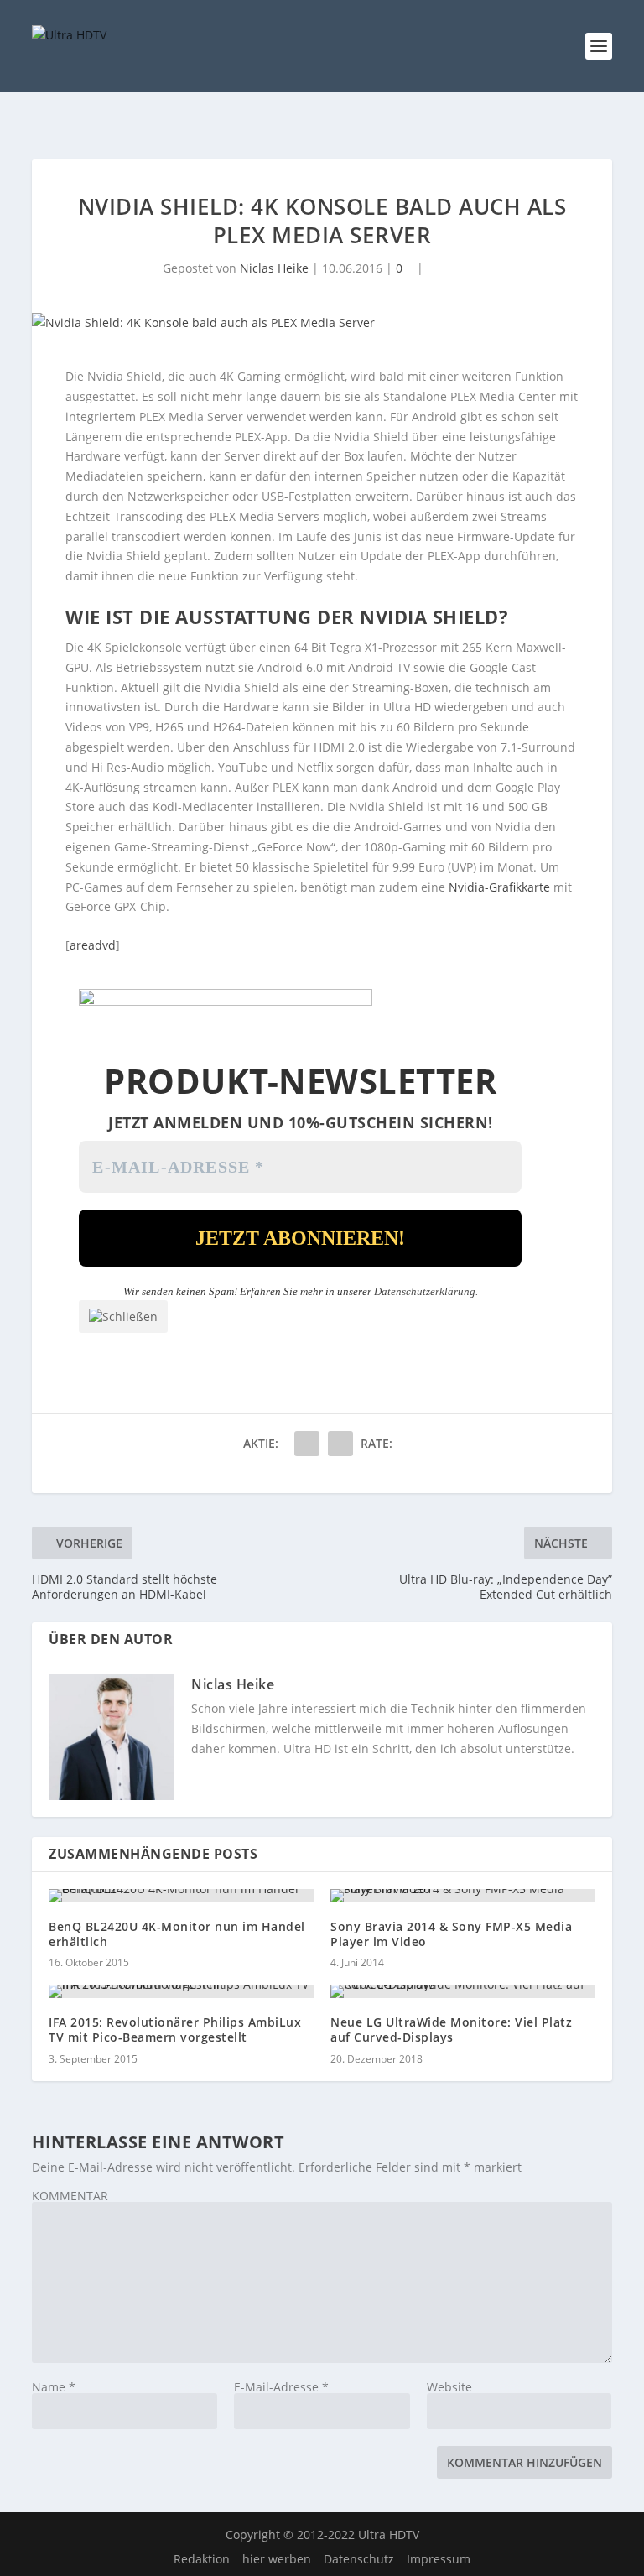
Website (449, 2387)
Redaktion (202, 2559)
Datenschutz (359, 2559)
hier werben (277, 2559)
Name (54, 2387)
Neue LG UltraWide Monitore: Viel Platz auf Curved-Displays (451, 2030)
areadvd (93, 945)
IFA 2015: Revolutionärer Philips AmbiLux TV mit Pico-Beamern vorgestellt (175, 2030)
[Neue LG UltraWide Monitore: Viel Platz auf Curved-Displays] (463, 1991)
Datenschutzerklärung (425, 1291)
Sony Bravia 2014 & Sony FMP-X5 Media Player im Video (451, 1934)
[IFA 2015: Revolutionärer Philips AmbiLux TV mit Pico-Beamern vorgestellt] (181, 1991)
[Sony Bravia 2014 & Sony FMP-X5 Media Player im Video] (463, 1896)
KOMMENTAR (70, 2196)
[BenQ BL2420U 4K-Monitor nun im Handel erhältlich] (181, 1896)
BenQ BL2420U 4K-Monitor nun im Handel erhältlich (177, 1934)
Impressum (439, 2559)
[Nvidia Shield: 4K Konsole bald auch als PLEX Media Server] (322, 323)
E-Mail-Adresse (281, 2387)
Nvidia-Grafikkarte (499, 887)
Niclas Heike (274, 268)
